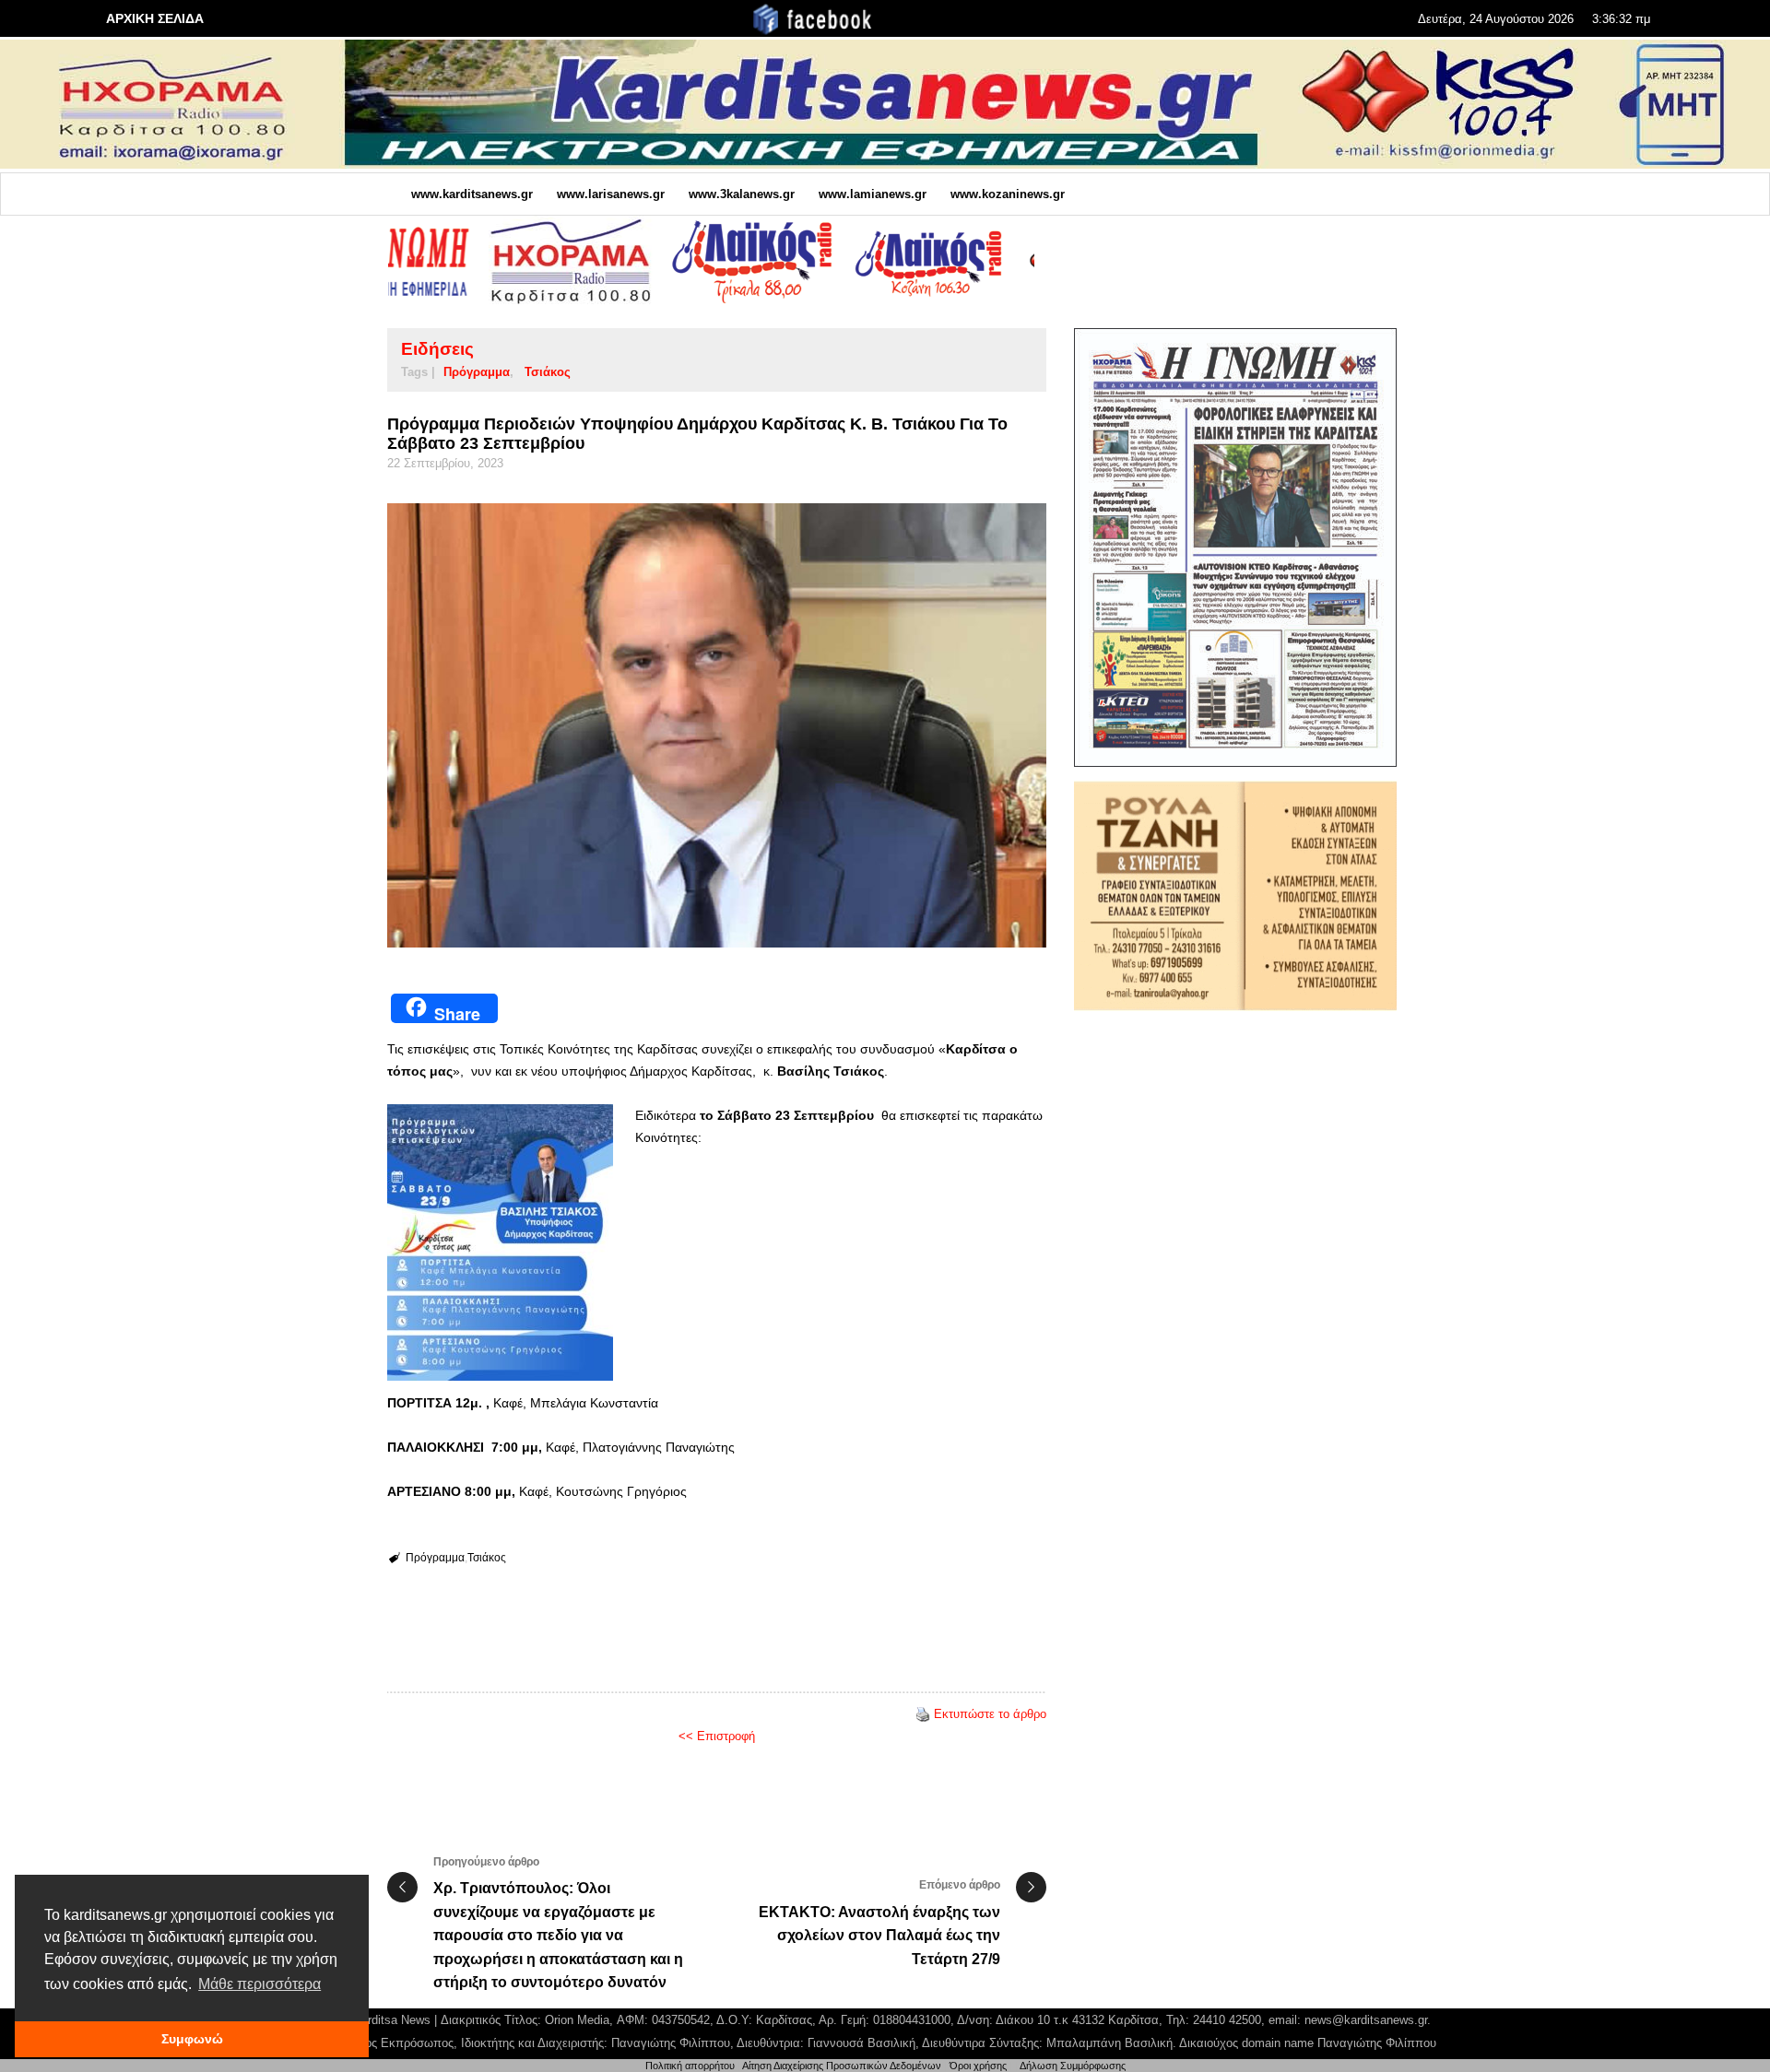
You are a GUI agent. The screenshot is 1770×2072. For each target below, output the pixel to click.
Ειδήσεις (437, 349)
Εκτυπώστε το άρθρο (990, 1714)
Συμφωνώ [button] (192, 2039)
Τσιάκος (548, 372)
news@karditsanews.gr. (1368, 2020)
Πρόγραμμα (477, 372)
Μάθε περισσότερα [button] (260, 1984)
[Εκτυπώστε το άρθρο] (923, 1714)
